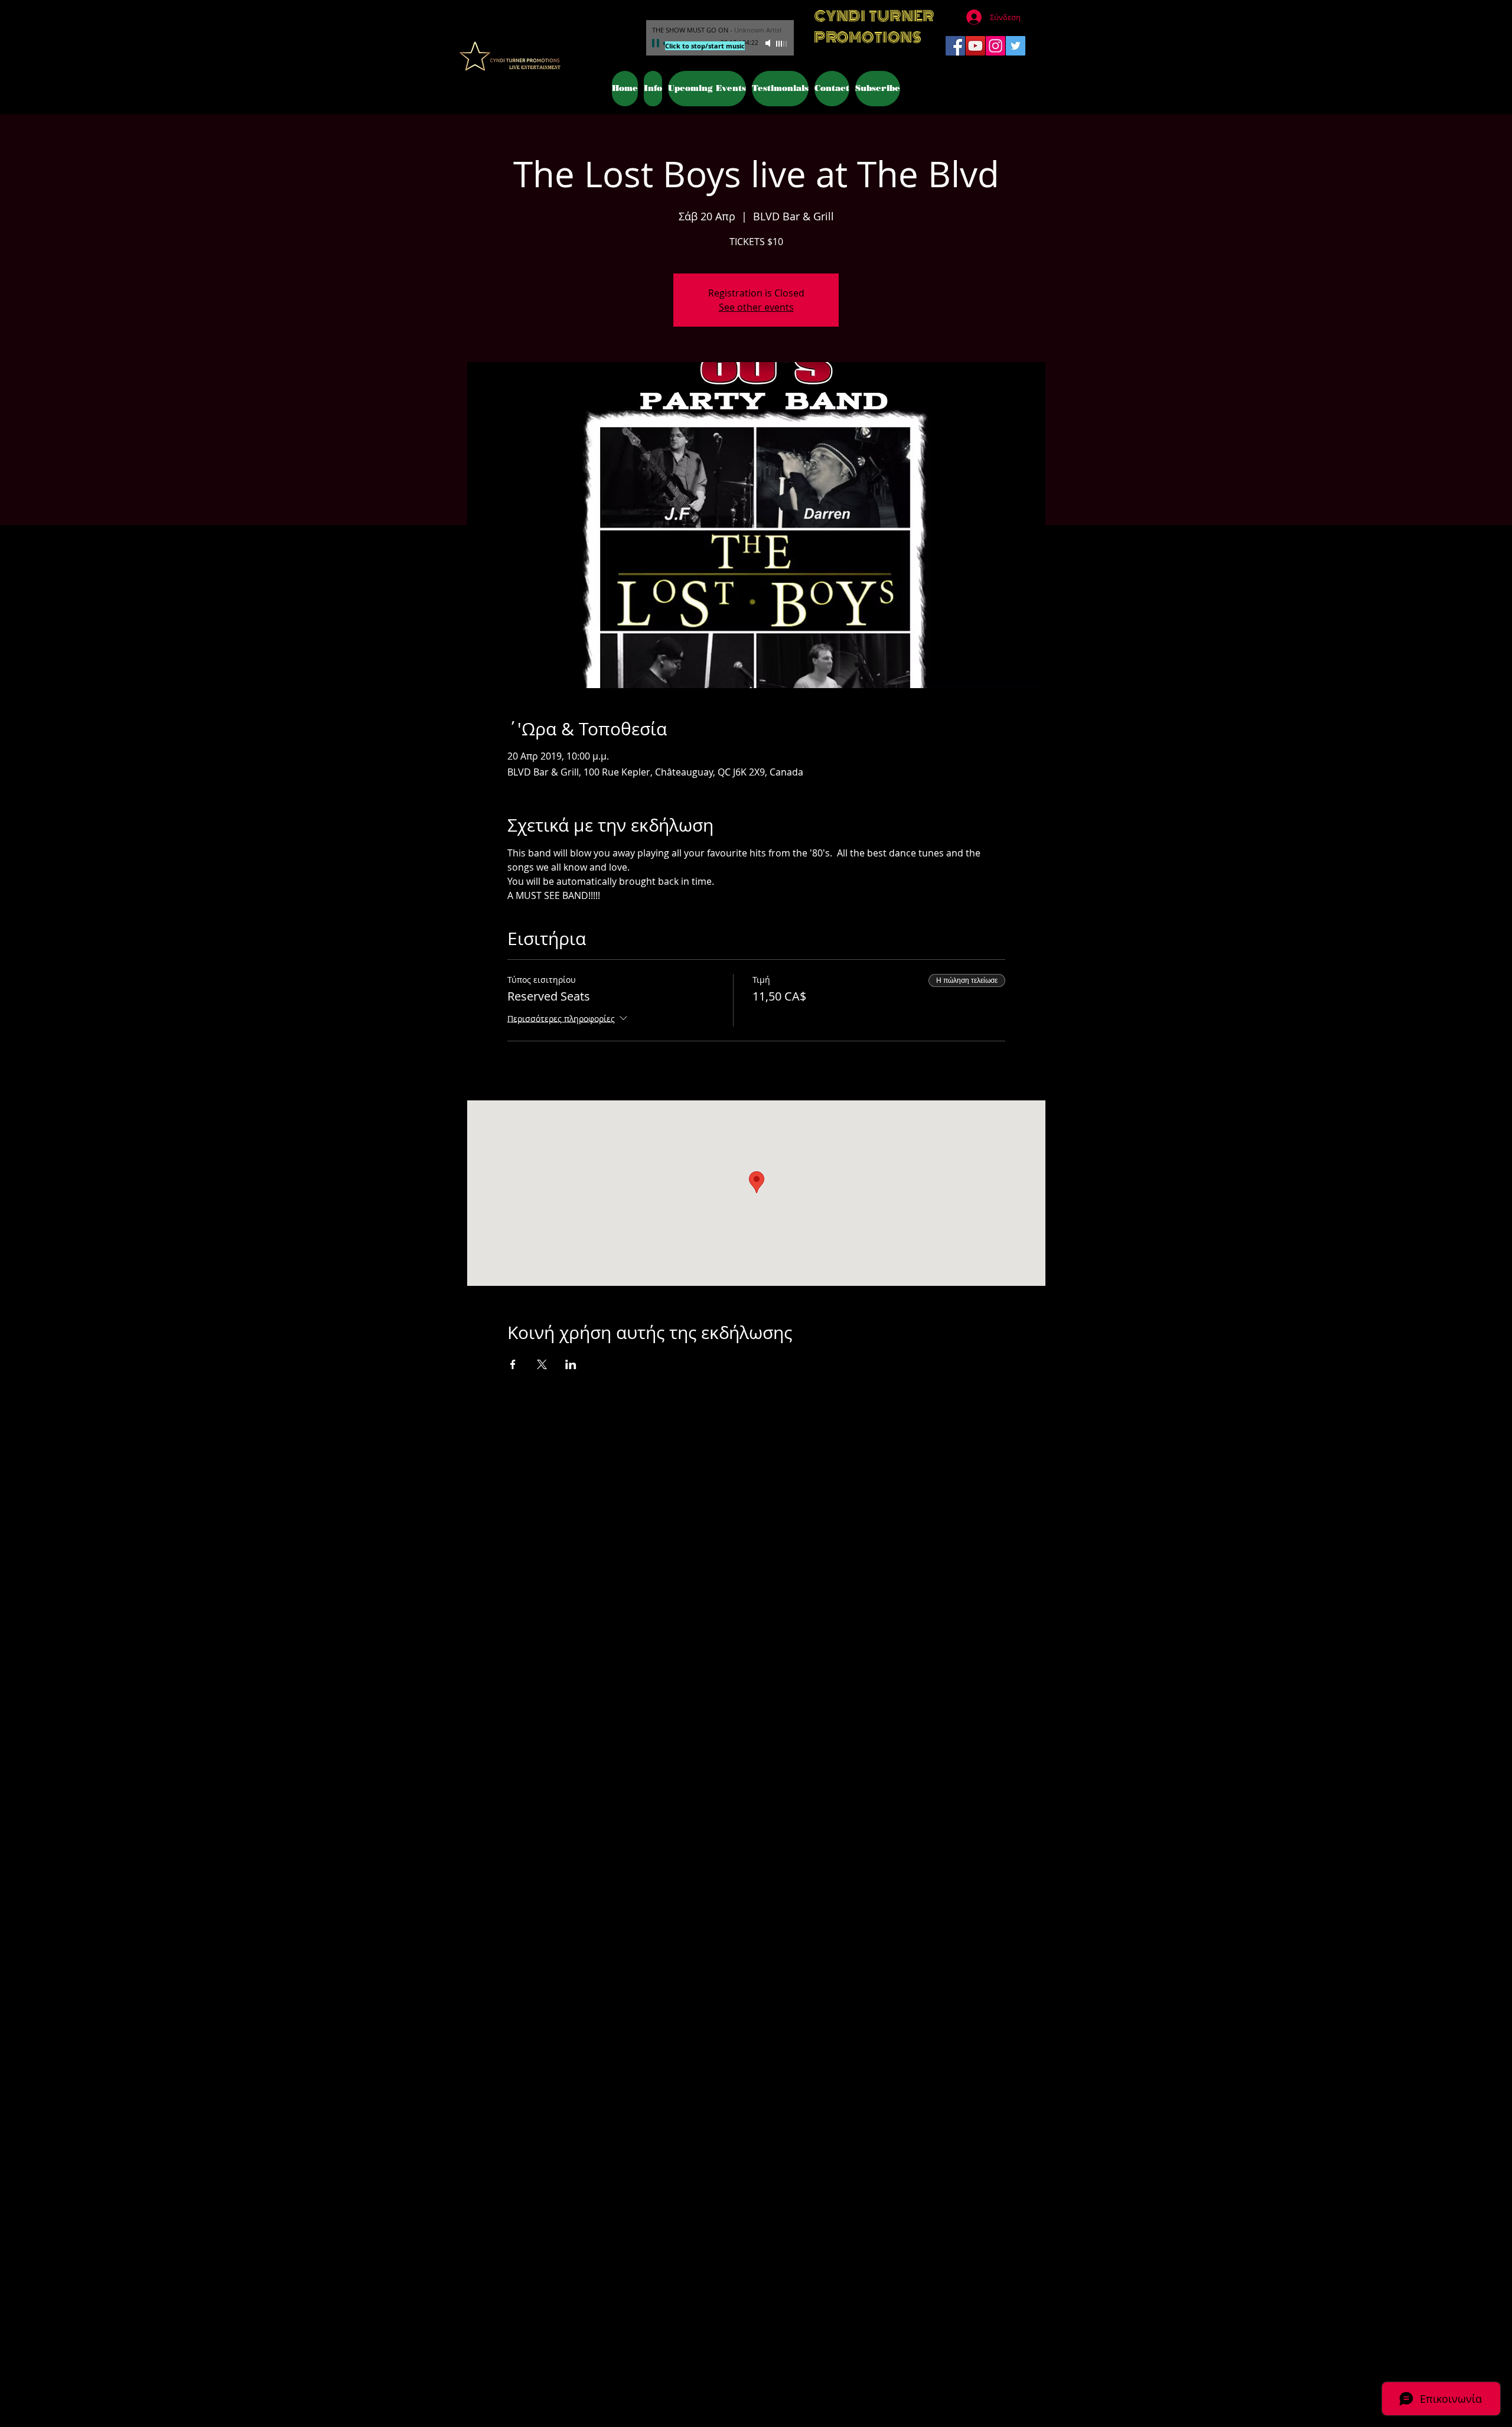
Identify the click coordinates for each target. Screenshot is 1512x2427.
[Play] (657, 43)
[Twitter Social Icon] (1016, 46)
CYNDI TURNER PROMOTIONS (874, 27)
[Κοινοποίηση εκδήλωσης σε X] (542, 1364)
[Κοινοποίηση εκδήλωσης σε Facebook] (513, 1364)
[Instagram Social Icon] (995, 46)
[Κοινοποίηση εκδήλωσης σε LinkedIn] (571, 1364)
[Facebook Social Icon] (955, 46)
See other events (756, 307)
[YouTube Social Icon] (975, 46)
